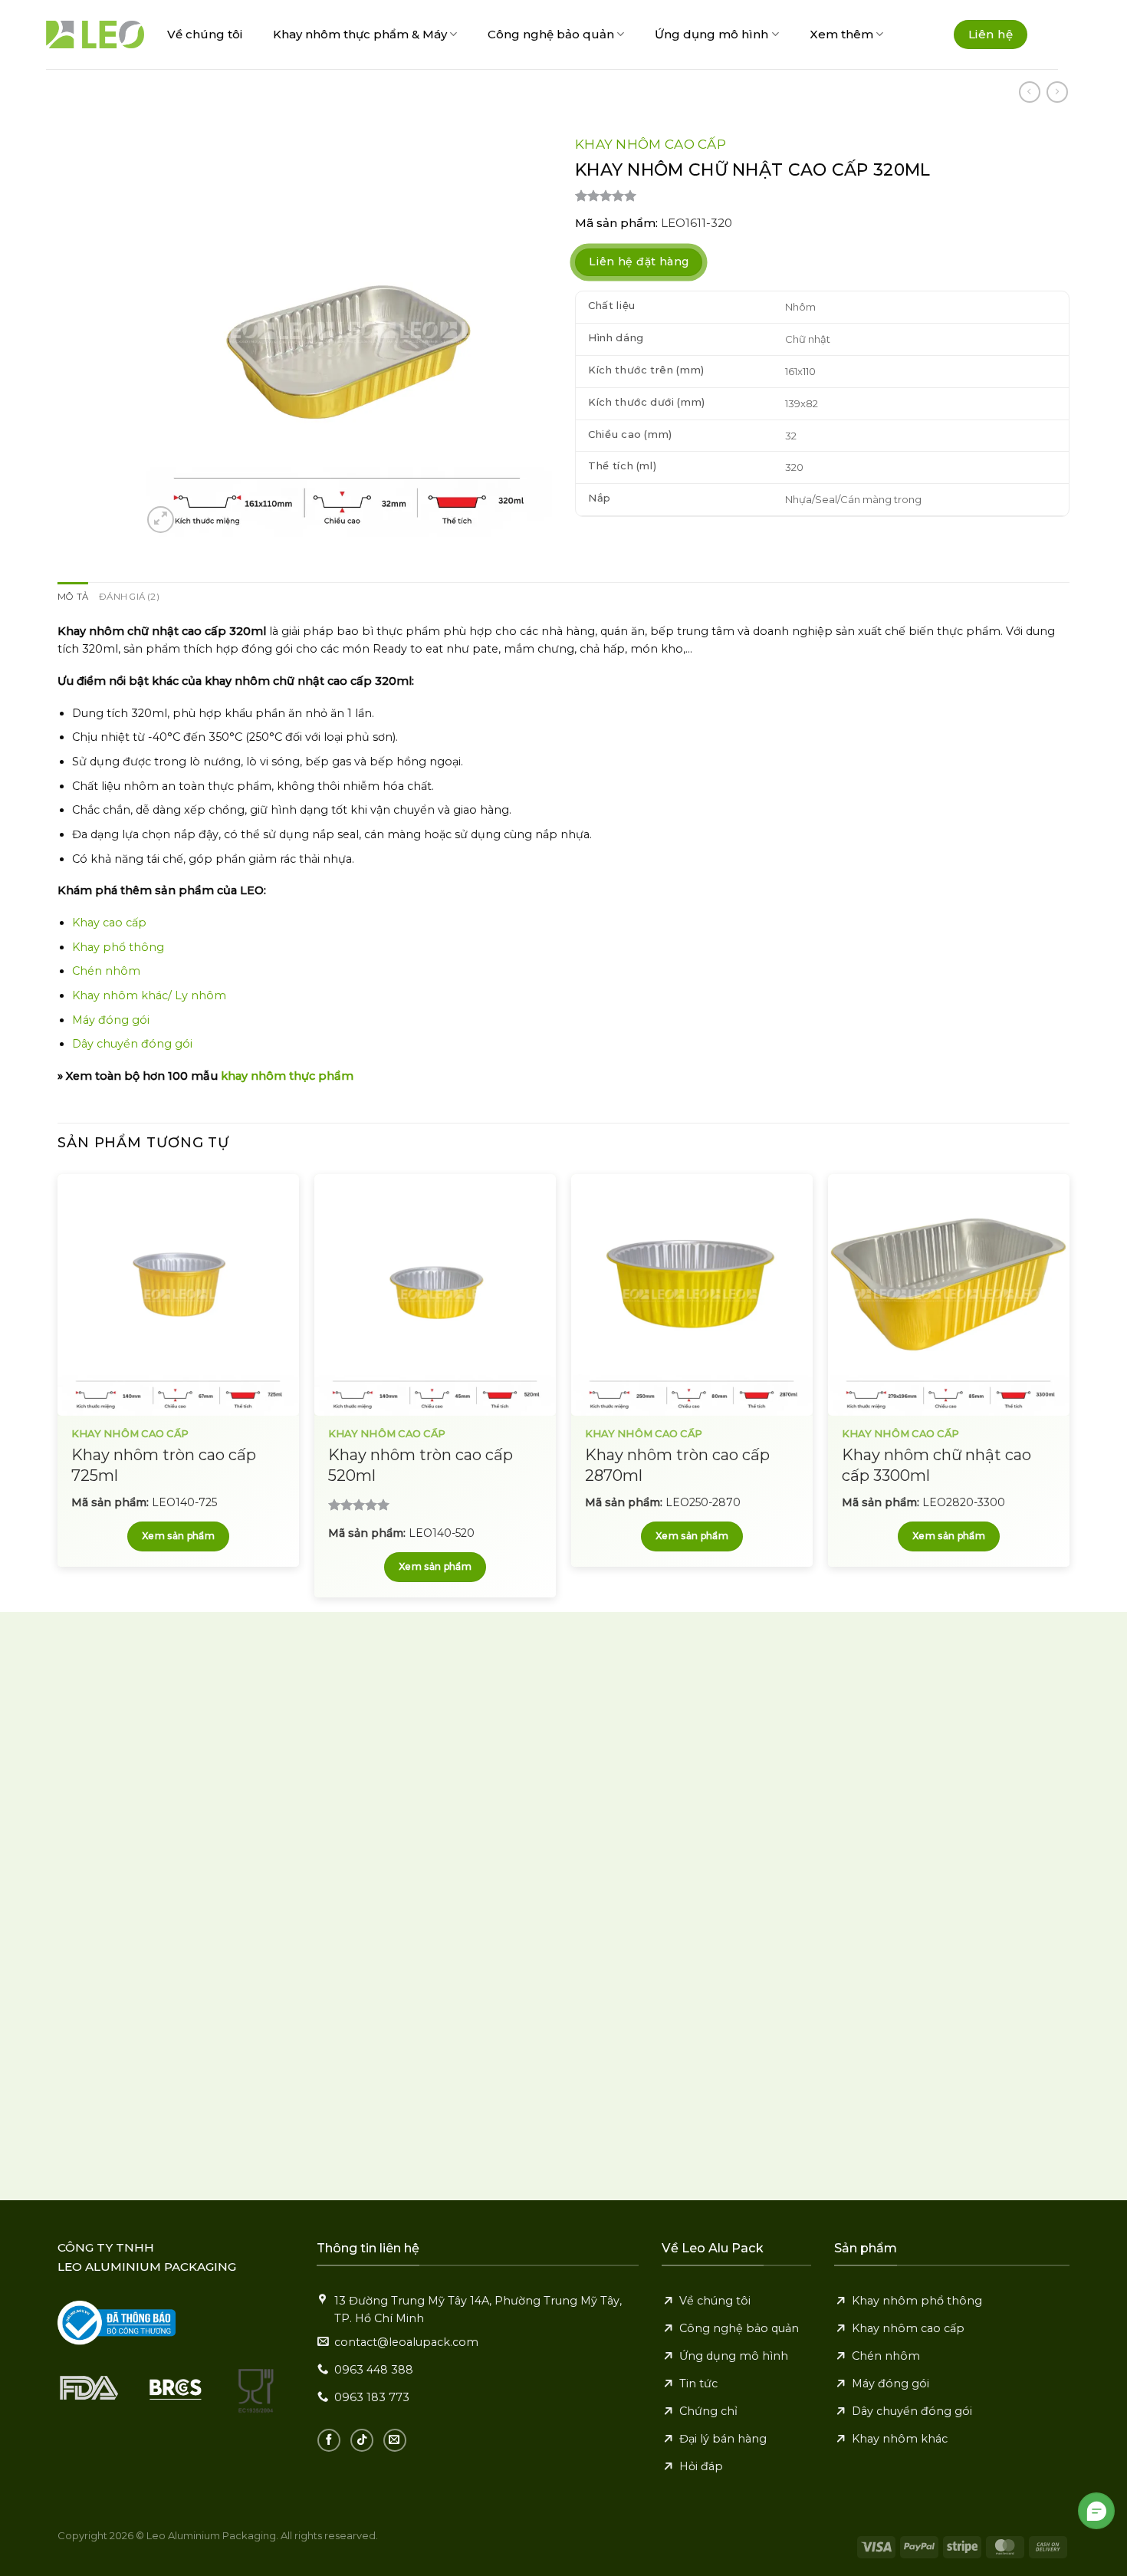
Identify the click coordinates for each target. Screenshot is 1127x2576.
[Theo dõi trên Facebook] (329, 2440)
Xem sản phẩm (178, 1536)
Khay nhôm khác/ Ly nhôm (149, 995)
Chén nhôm (106, 971)
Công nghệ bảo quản (551, 34)
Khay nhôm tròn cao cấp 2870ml (677, 1465)
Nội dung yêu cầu (656, 1933)
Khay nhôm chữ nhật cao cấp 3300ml (936, 1465)
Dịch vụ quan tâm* (659, 1866)
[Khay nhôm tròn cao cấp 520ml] (435, 1295)
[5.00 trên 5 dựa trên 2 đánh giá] (822, 196)
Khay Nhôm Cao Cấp (651, 144)
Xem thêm (841, 34)
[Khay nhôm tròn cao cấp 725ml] (178, 1295)
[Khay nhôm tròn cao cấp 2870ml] (692, 1295)
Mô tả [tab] (73, 597)
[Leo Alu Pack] (95, 35)
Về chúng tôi (205, 34)
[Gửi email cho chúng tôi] (395, 2440)
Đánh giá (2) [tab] (129, 597)
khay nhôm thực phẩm (287, 1076)
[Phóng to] (161, 520)
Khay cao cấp (109, 923)
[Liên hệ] (1097, 2511)
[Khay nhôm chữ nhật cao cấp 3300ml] (949, 1295)
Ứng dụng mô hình (711, 34)
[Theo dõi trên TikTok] (362, 2440)
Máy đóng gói (111, 1020)
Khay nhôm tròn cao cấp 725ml (164, 1465)
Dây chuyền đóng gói (132, 1044)
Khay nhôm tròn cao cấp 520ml (421, 1465)
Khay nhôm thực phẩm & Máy (360, 34)
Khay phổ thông (118, 947)
